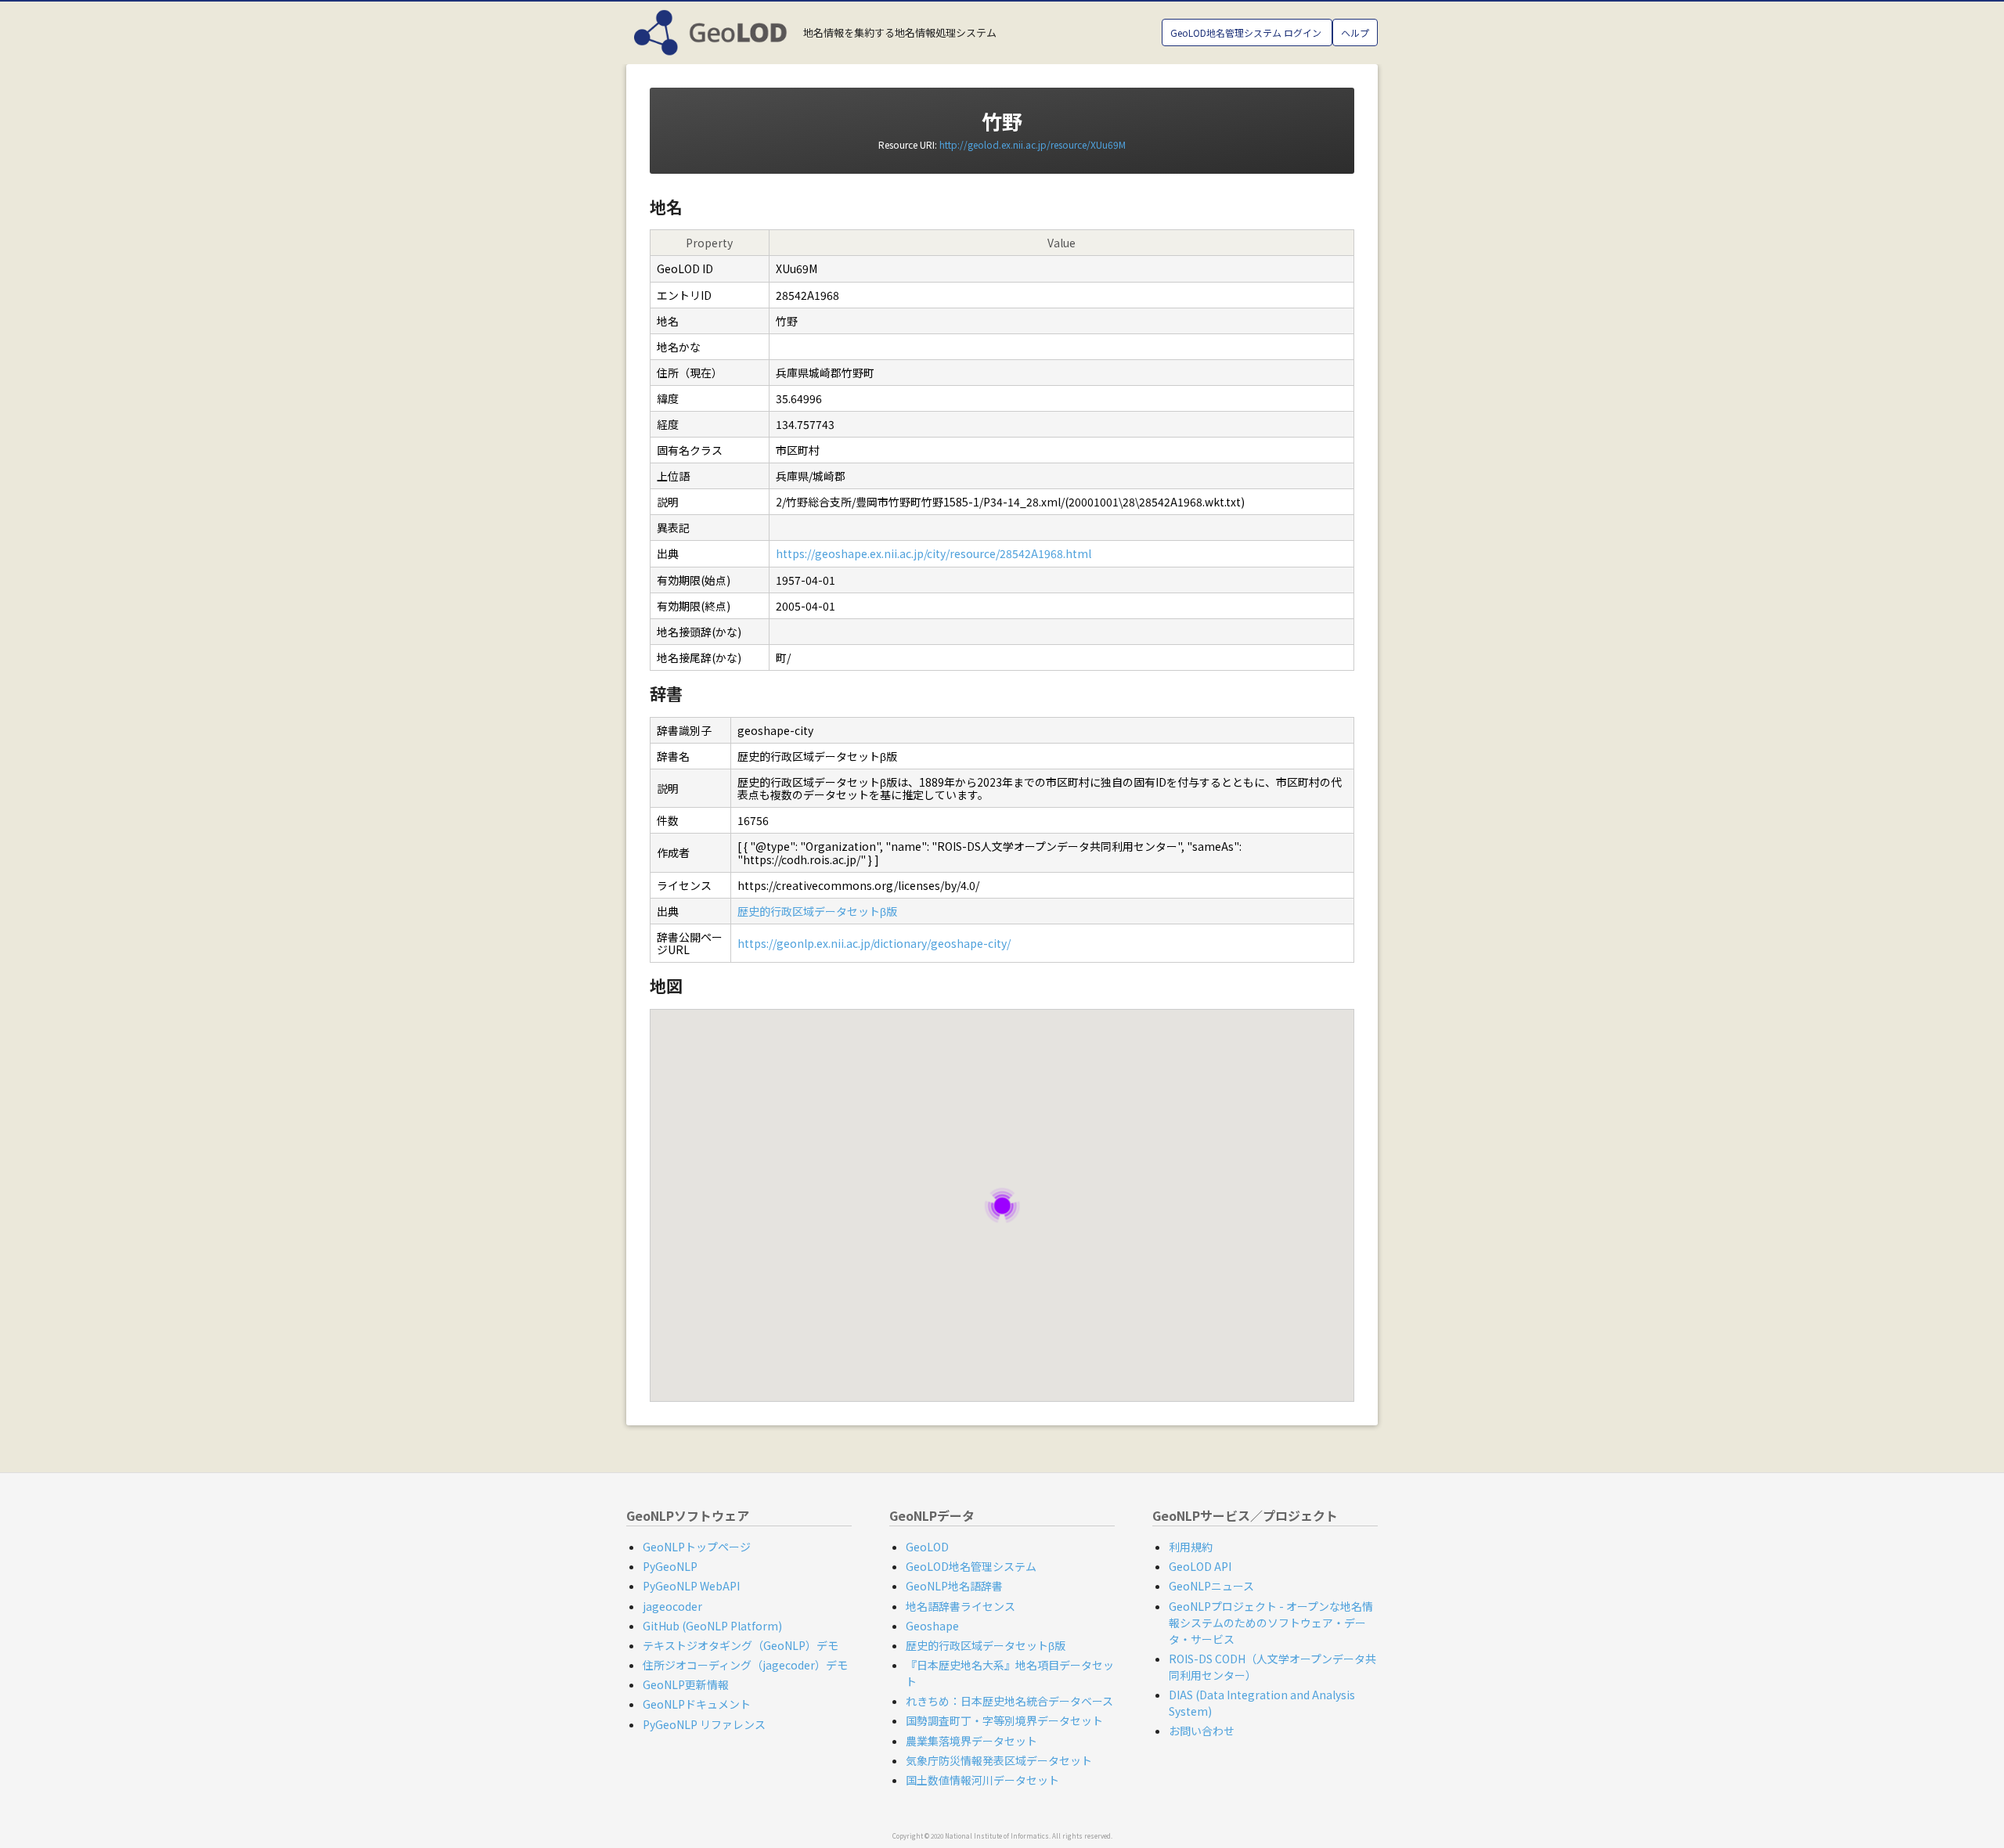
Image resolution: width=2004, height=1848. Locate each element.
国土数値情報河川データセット (982, 1780)
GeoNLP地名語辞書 (954, 1586)
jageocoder (672, 1606)
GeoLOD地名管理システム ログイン (1247, 32)
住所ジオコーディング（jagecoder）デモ (745, 1665)
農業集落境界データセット (971, 1741)
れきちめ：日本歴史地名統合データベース (1009, 1701)
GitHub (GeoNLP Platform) (712, 1626)
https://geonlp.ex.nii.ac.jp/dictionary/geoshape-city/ (874, 943)
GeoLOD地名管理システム (971, 1566)
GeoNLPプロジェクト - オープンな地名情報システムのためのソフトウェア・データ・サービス (1271, 1623)
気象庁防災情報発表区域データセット (999, 1760)
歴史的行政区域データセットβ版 (817, 911)
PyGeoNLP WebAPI (691, 1586)
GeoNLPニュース (1211, 1586)
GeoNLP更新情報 (686, 1684)
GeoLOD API (1200, 1566)
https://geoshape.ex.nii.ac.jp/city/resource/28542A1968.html (934, 553)
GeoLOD (927, 1547)
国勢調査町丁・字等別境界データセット (1004, 1720)
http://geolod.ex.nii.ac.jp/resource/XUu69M (1033, 144)
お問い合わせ (1202, 1731)
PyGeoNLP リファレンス (704, 1724)
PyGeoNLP (670, 1566)
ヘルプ (1355, 32)
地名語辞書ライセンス (961, 1606)
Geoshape (932, 1626)
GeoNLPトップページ (697, 1547)
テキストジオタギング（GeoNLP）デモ (741, 1645)
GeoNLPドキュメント (697, 1704)
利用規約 (1191, 1547)
